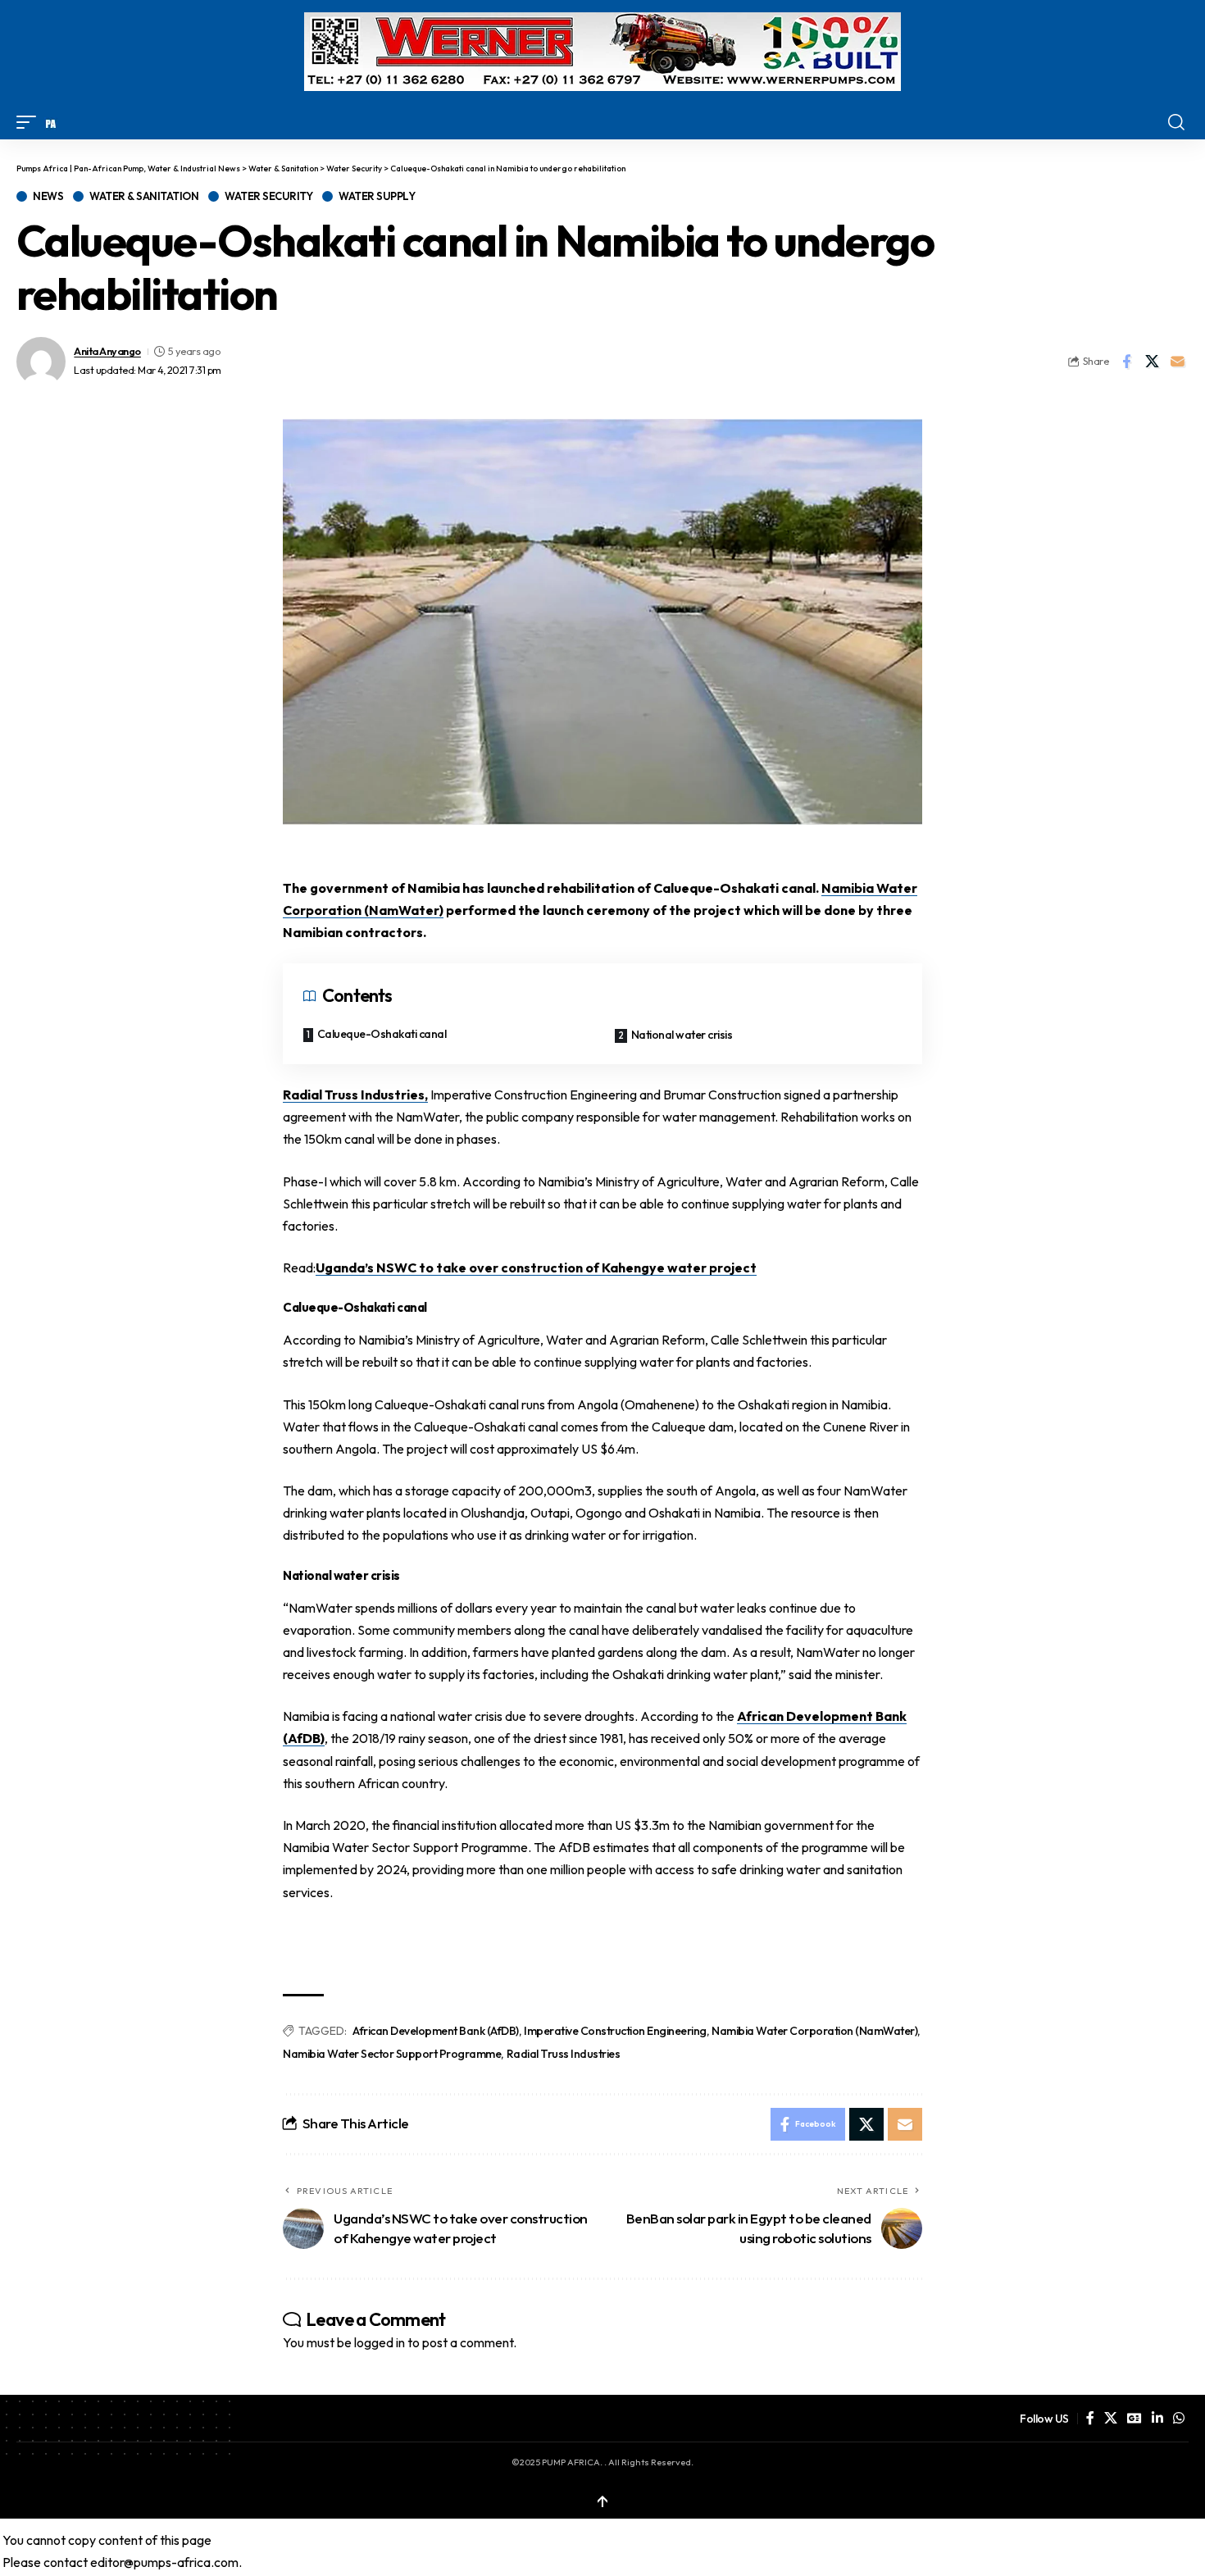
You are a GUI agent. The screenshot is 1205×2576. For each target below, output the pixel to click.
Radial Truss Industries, (355, 1095)
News (48, 196)
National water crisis (682, 1035)
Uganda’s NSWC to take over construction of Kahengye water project (536, 1268)
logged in (380, 2342)
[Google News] (1135, 2418)
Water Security (268, 196)
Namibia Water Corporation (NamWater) (814, 2031)
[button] (30, 122)
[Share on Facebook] (1126, 362)
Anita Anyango (107, 351)
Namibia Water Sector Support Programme (392, 2054)
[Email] (1177, 362)
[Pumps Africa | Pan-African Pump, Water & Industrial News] (51, 122)
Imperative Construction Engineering (615, 2031)
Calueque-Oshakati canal (382, 1034)
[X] (1111, 2418)
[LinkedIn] (1157, 2418)
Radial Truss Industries (564, 2054)
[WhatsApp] (1179, 2418)
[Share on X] (1152, 362)
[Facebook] (1090, 2418)
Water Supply (377, 196)
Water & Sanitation (144, 196)
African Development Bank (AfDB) (436, 2031)
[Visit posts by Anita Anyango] (41, 362)
